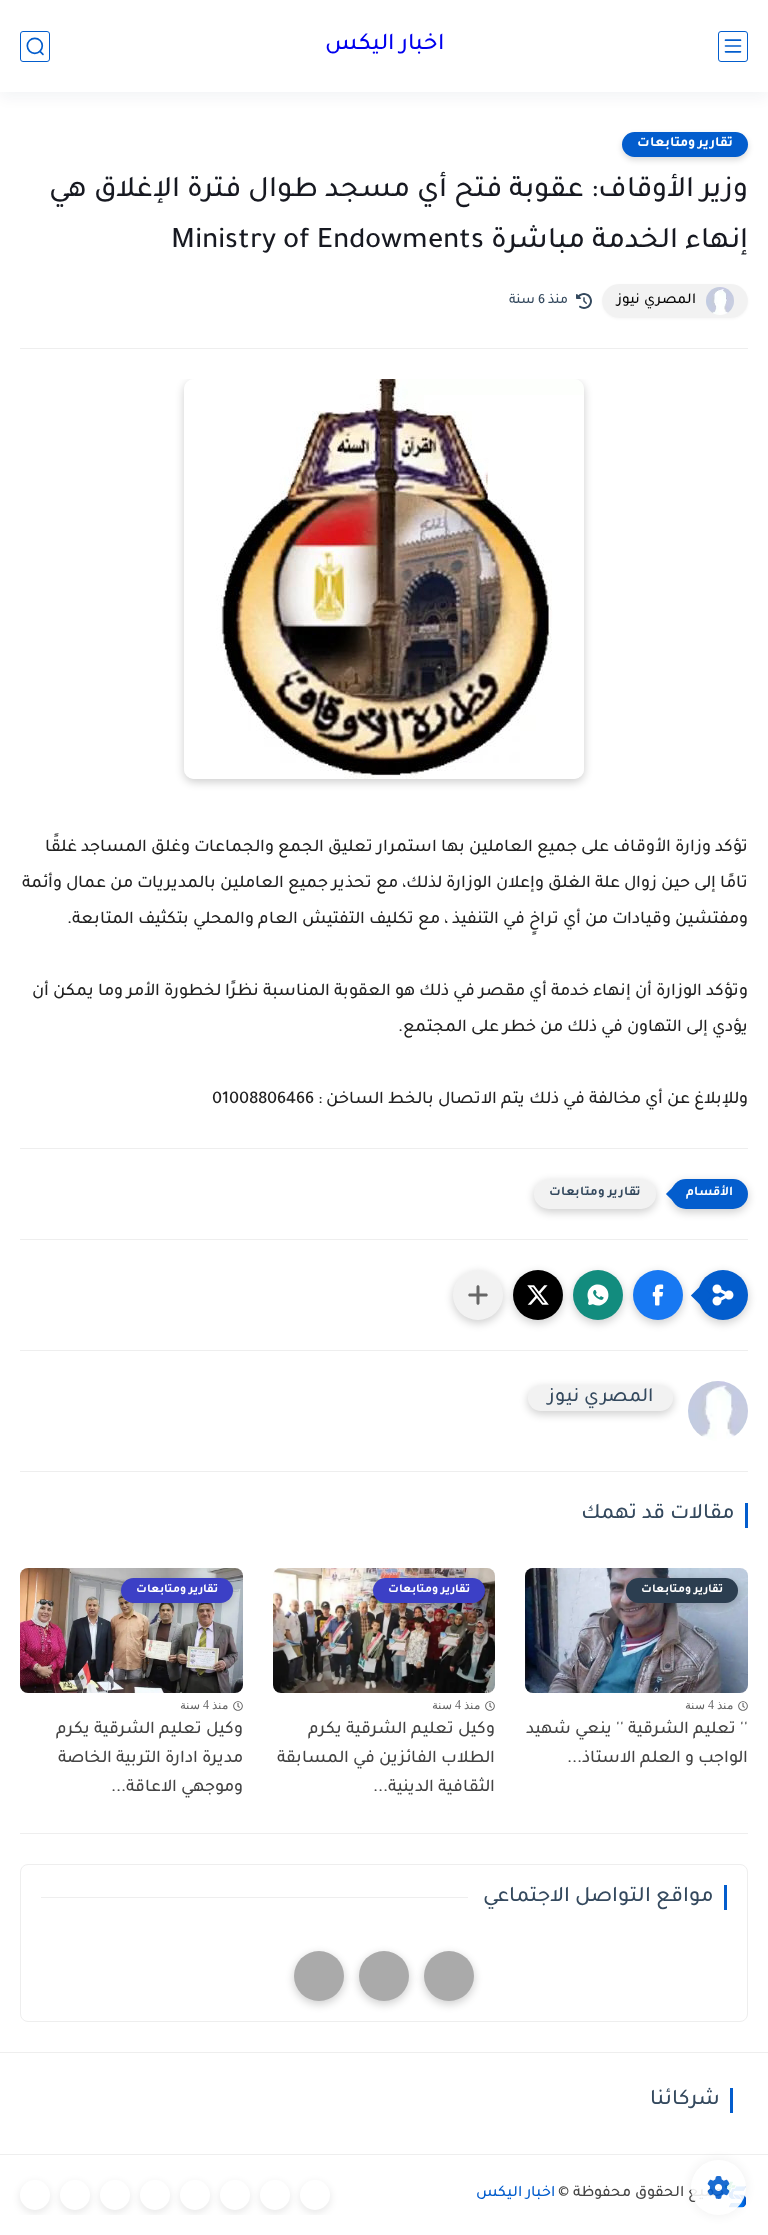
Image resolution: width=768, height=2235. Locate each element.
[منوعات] (35, 2195)
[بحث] (35, 46)
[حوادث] (275, 2195)
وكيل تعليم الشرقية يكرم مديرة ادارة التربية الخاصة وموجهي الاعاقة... (149, 1759)
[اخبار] (315, 2195)
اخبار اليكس (384, 46)
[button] (658, 1295)
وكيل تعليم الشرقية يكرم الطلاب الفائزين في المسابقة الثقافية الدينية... (386, 1759)
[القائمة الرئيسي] (733, 46)
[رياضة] (155, 2195)
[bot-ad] (319, 1976)
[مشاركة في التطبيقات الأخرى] (478, 1295)
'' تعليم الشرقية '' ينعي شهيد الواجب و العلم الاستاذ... (637, 1744)
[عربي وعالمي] (115, 2195)
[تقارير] (235, 2195)
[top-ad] (449, 1976)
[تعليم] (195, 2195)
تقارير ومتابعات (685, 144)
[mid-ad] (384, 1976)
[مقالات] (75, 2195)
